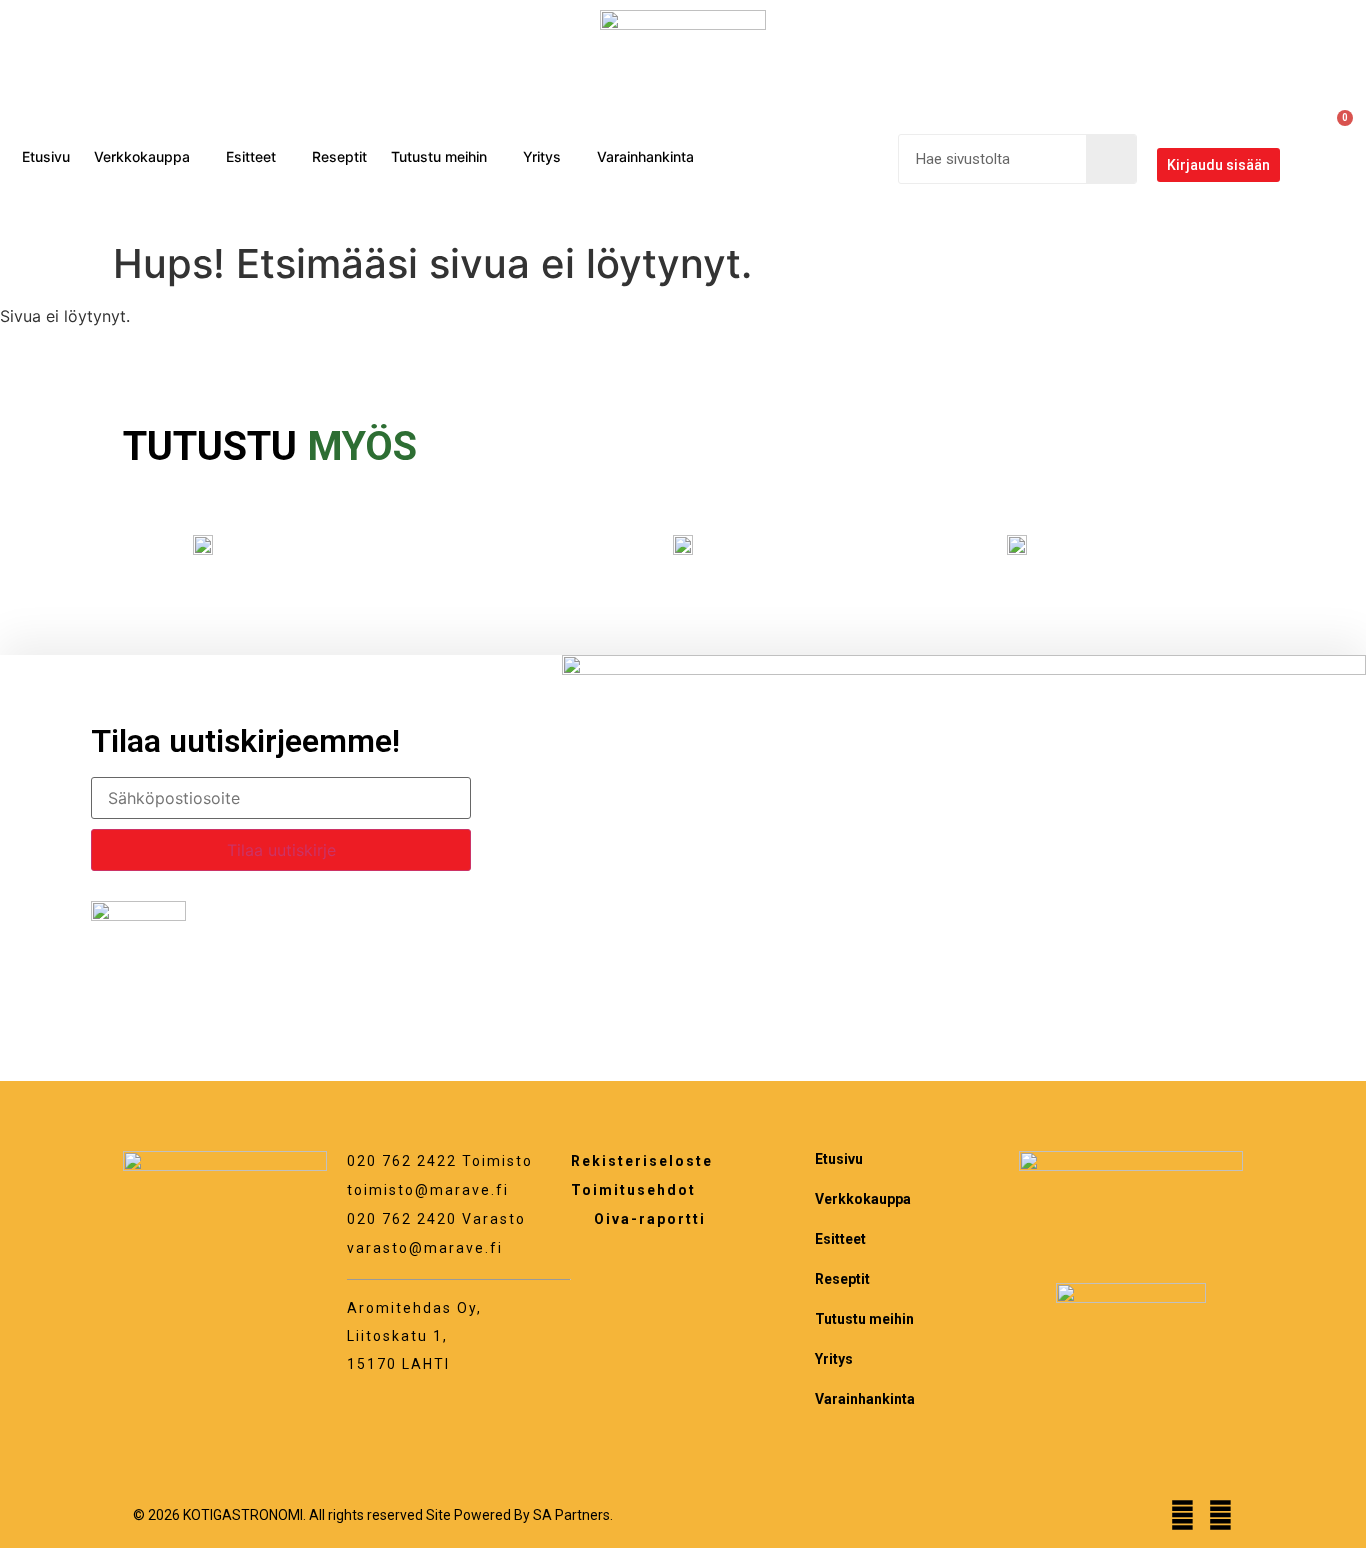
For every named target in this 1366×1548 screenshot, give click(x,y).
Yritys (542, 156)
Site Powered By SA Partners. (519, 1515)
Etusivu (46, 156)
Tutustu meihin (439, 156)
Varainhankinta (645, 156)
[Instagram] (1220, 1515)
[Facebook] (1182, 1515)
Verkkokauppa (142, 156)
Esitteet (251, 156)
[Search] (1111, 159)
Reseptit (339, 156)
